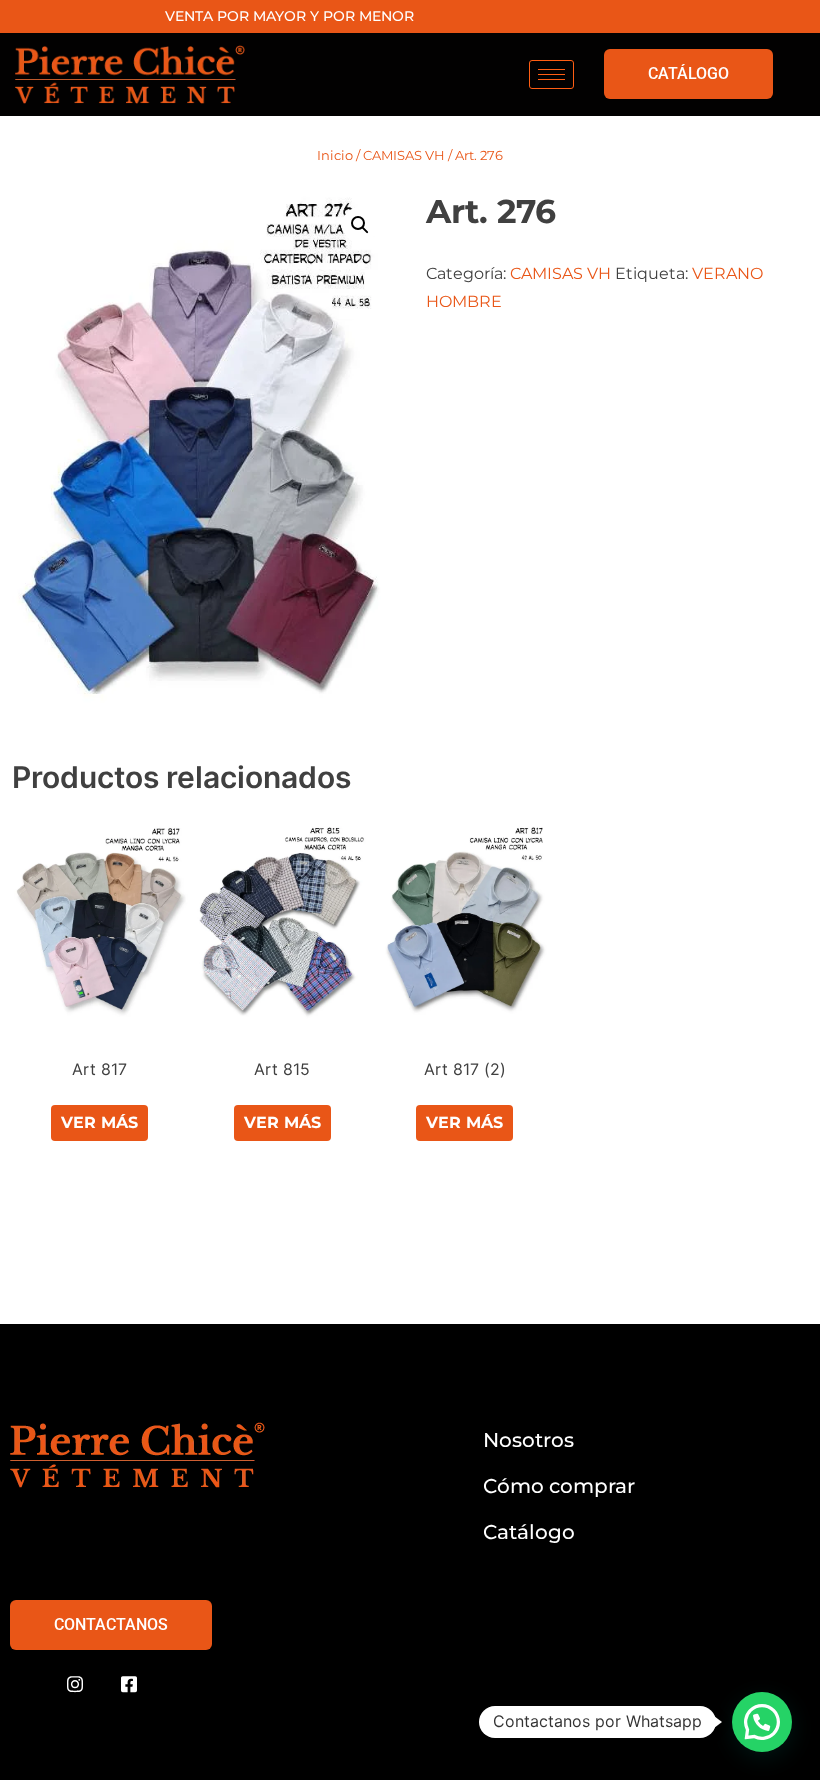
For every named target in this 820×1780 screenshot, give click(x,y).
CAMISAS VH (404, 155)
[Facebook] (129, 1685)
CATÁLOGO (688, 73)
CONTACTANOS (111, 1624)
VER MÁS (99, 1122)
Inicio (335, 155)
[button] (360, 225)
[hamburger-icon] (551, 74)
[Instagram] (75, 1685)
